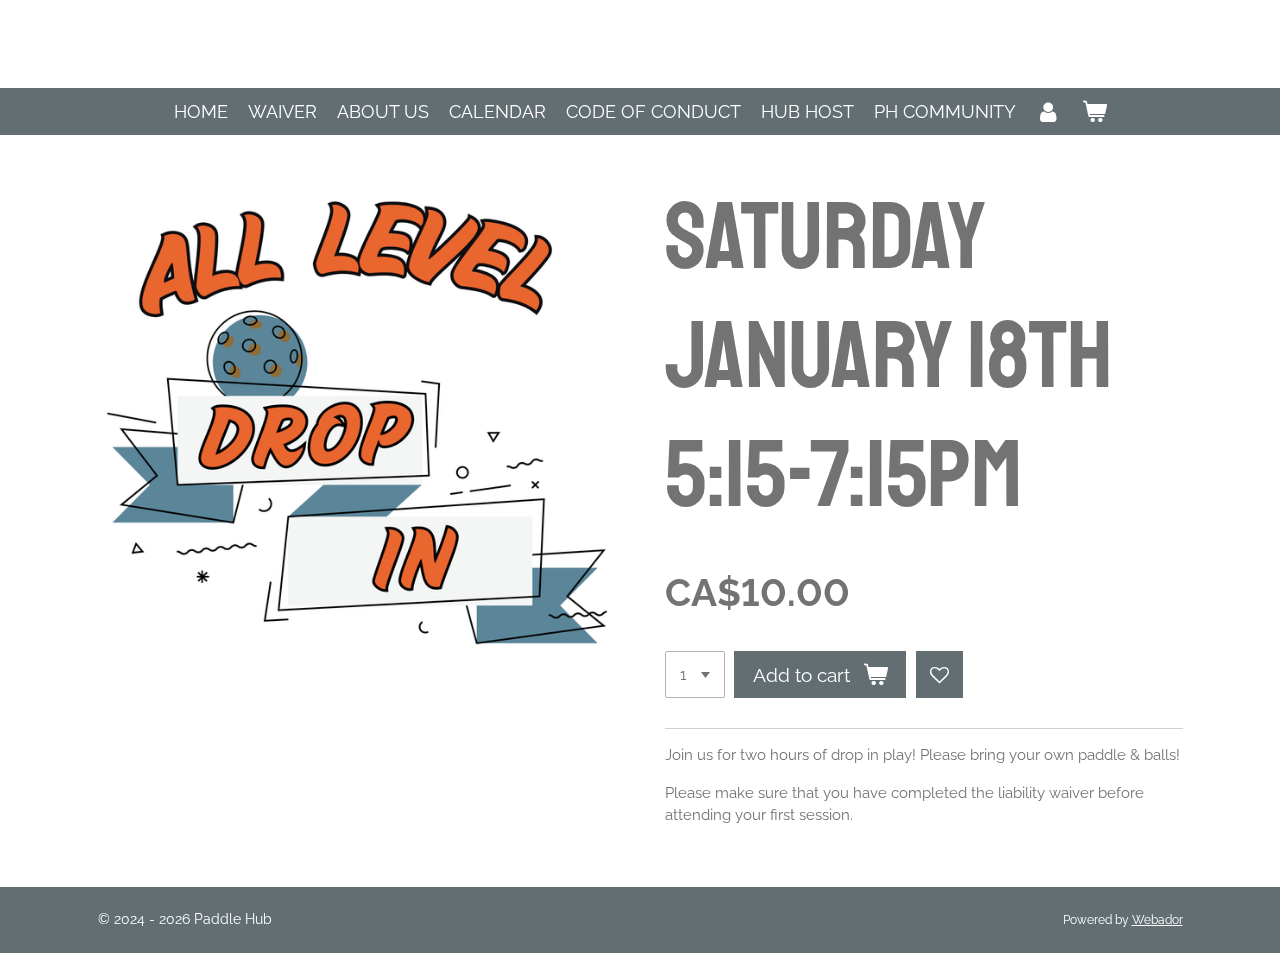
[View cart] (1093, 111)
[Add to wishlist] (939, 674)
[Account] (1048, 111)
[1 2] (695, 674)
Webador (1157, 920)
